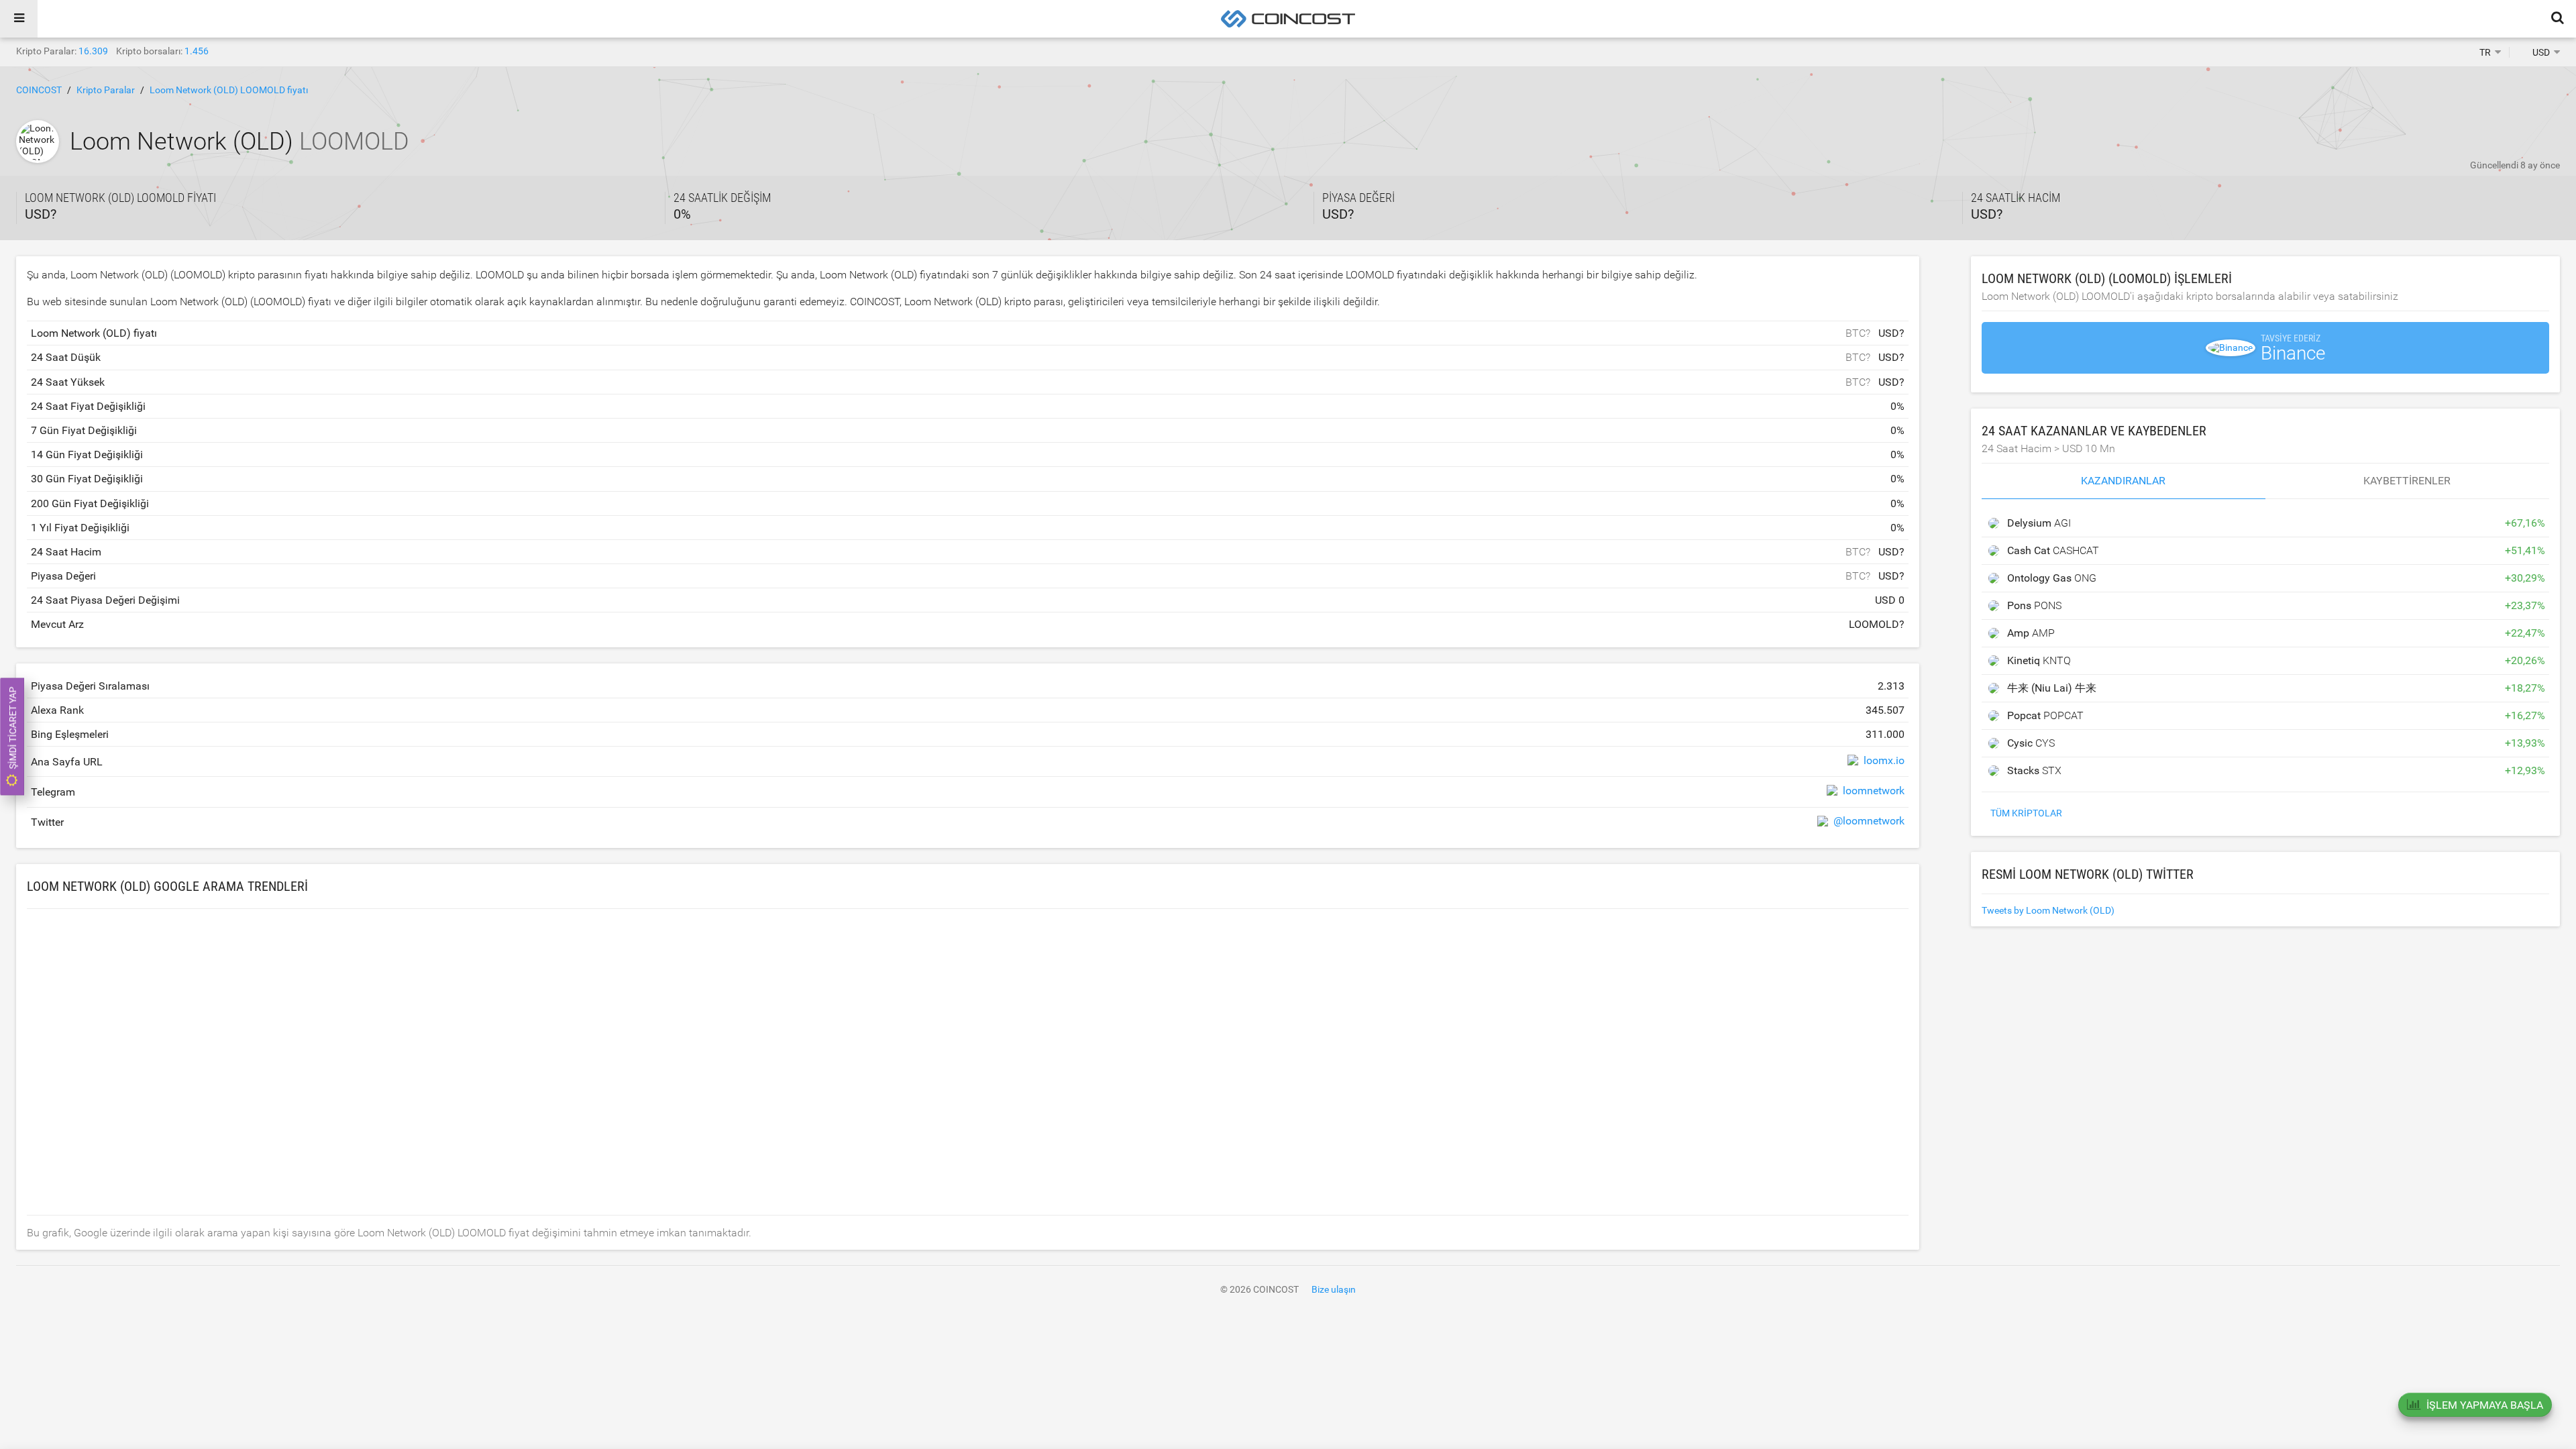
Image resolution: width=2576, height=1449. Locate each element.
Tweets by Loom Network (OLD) (2048, 910)
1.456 (197, 51)
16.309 (93, 51)
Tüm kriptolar (2026, 813)
